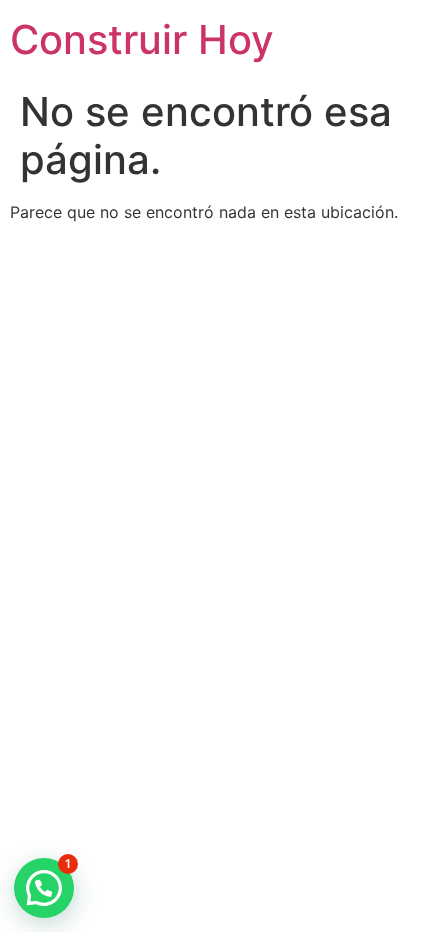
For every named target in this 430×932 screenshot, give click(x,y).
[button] (44, 888)
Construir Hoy (142, 39)
